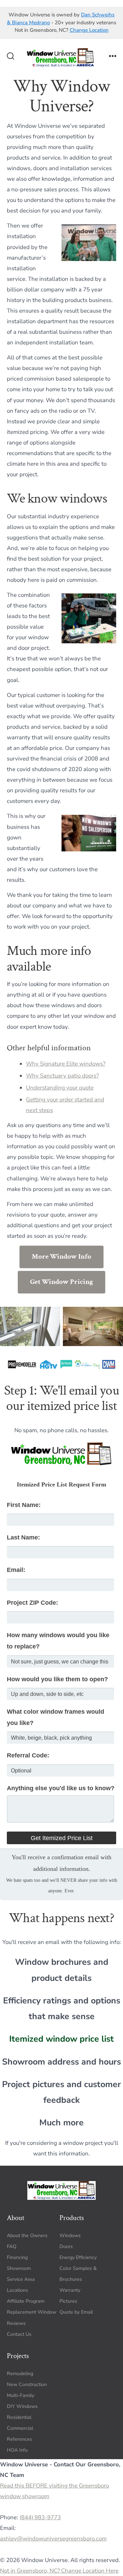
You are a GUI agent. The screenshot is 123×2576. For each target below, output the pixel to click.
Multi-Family (20, 2395)
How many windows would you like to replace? (58, 1641)
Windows (70, 2235)
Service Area (21, 2279)
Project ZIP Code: (32, 1603)
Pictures (68, 2301)
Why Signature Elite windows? (66, 1064)
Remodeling (20, 2373)
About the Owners (27, 2235)
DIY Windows (22, 2406)
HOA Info (17, 2450)
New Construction (27, 2385)
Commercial (20, 2428)
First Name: (24, 1505)
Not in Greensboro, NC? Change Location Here (59, 2571)
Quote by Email (76, 2312)
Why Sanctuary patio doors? (62, 1076)
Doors (66, 2246)
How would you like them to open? (57, 1679)
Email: (16, 1570)
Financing (17, 2257)
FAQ (12, 2246)
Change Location (89, 30)
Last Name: (23, 1537)
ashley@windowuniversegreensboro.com (53, 2539)
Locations (17, 2290)
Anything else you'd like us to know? (61, 1788)
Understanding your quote (60, 1088)
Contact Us (19, 2334)
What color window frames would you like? (56, 1717)
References (19, 2439)
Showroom (19, 2268)
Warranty (70, 2290)
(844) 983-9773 (40, 2518)
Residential (19, 2417)
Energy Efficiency (78, 2257)
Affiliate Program (26, 2301)
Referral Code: (28, 1755)
